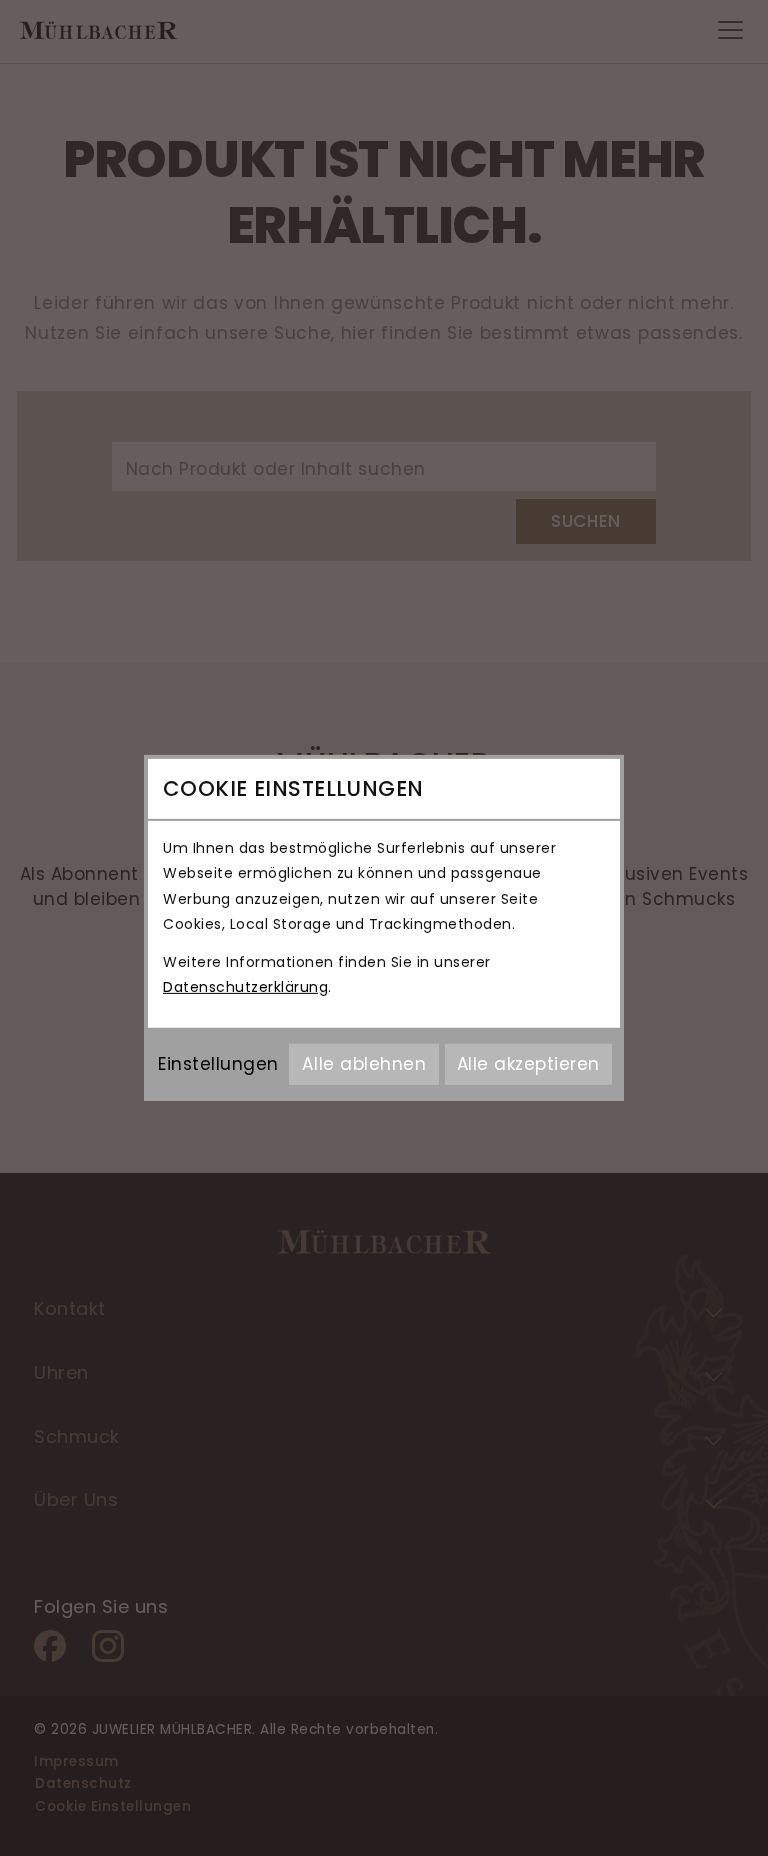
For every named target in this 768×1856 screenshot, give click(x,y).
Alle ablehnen (364, 1064)
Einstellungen (218, 1064)
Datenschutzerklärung (245, 987)
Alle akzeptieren (528, 1064)
